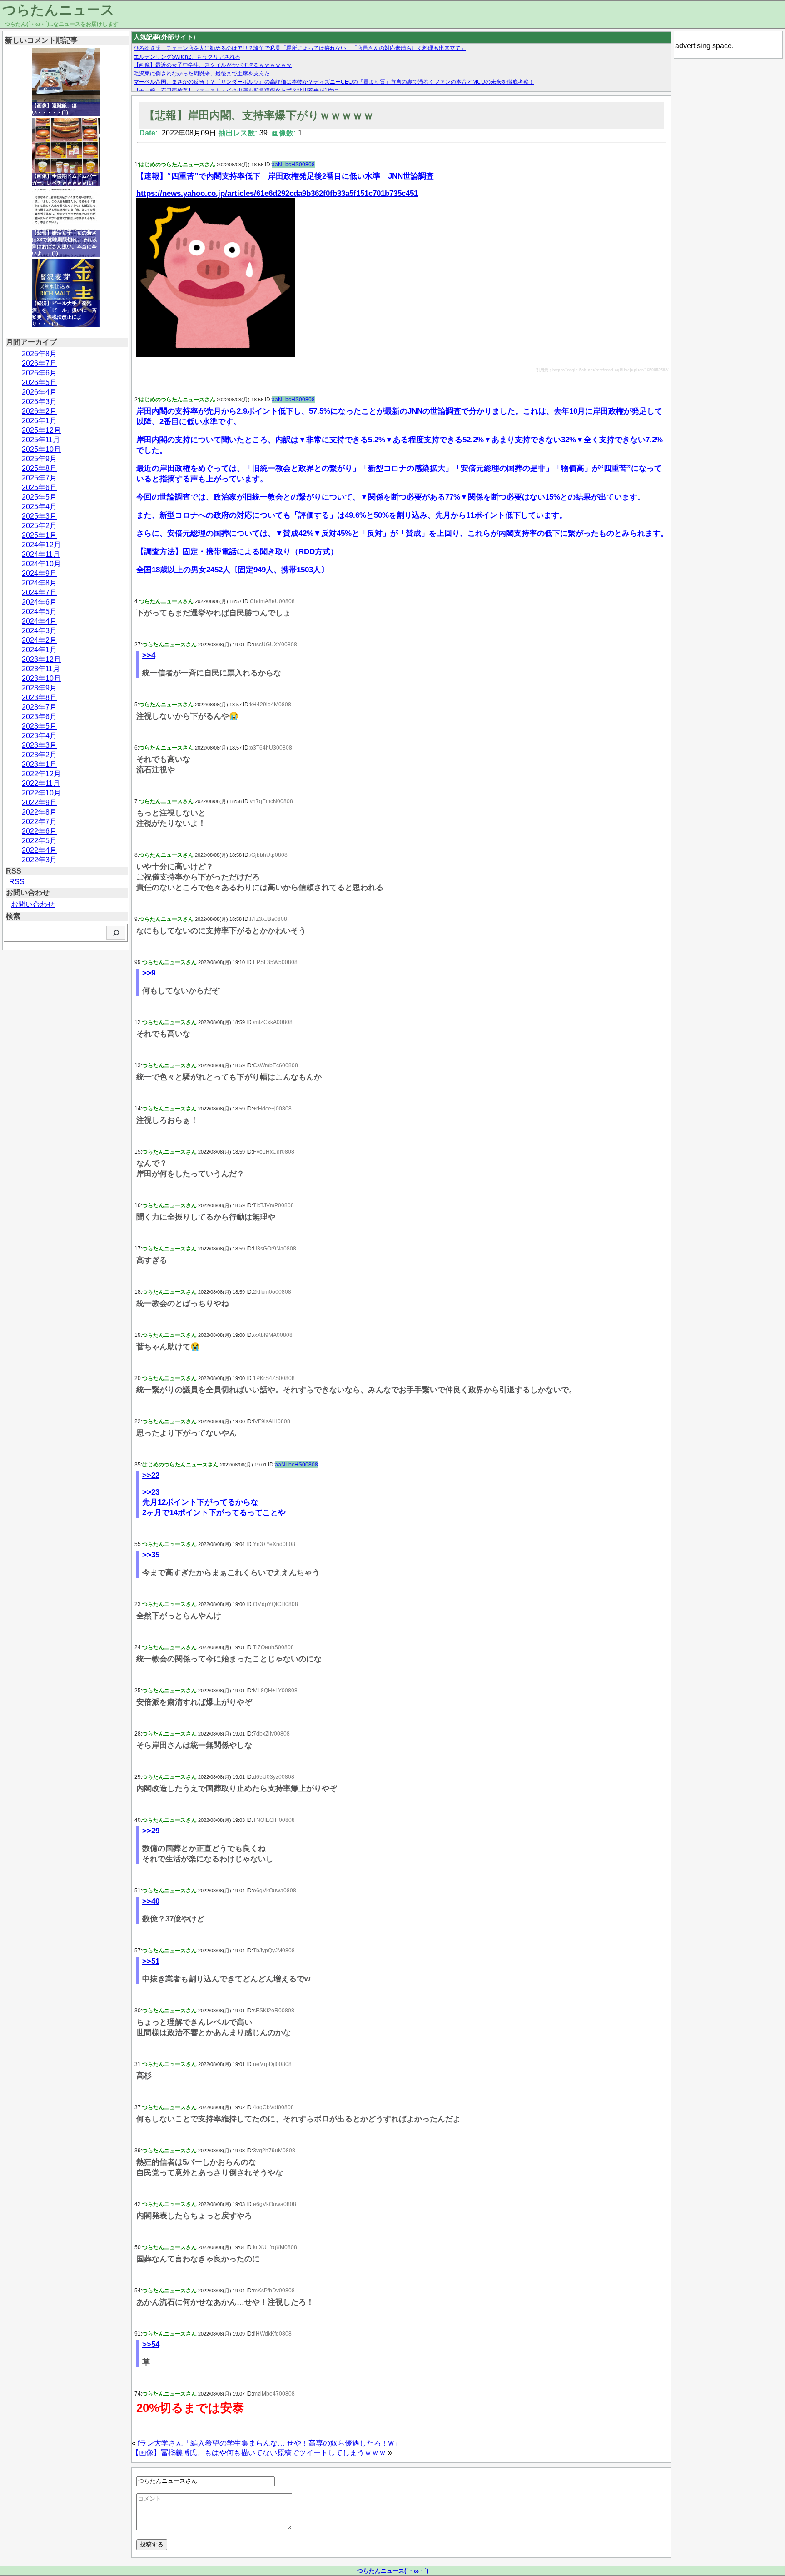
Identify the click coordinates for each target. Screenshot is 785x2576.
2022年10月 (41, 793)
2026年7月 (39, 363)
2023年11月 (41, 669)
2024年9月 (39, 573)
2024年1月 (39, 650)
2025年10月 (41, 449)
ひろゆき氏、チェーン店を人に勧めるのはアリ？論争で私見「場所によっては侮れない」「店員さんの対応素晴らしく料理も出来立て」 (300, 48)
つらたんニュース (58, 10)
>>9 (149, 973)
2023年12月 (41, 659)
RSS (17, 882)
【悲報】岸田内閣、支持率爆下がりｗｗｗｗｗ (259, 115)
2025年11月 (41, 440)
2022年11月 (41, 783)
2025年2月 (39, 526)
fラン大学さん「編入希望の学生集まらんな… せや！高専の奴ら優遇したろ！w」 (269, 2443)
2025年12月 (41, 430)
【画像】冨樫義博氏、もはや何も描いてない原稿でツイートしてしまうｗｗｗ (259, 2453)
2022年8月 (39, 812)
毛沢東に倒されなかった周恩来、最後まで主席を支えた (202, 74)
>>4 (149, 655)
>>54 (151, 2344)
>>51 (151, 1961)
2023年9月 (39, 688)
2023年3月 (39, 745)
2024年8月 (39, 583)
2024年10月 (41, 564)
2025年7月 (39, 478)
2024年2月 (39, 640)
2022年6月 (39, 831)
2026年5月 (39, 383)
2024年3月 (39, 631)
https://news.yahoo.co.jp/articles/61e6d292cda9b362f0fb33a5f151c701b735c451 (277, 193)
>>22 (151, 1475)
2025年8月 (39, 468)
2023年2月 (39, 755)
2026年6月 (39, 373)
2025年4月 (39, 507)
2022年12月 (41, 774)
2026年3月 (39, 402)
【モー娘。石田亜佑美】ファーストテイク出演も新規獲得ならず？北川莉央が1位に (236, 90)
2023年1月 (39, 764)
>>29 (151, 1831)
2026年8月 (39, 354)
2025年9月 (39, 459)
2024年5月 (39, 612)
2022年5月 (39, 841)
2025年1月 (39, 535)
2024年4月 (39, 621)
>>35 (151, 1555)
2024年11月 (41, 554)
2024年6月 (39, 602)
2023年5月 (39, 726)
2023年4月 (39, 736)
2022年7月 (39, 822)
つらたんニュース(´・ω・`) (393, 2571)
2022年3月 (39, 860)
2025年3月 (39, 516)
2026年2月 (39, 411)
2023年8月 (39, 698)
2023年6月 (39, 717)
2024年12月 (41, 545)
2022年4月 (39, 850)
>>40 (151, 1901)
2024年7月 (39, 593)
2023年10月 (41, 678)
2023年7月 (39, 707)
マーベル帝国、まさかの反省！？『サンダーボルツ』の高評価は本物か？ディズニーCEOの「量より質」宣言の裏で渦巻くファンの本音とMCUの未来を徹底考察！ (334, 82)
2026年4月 (39, 392)
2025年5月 (39, 497)
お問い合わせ (33, 904)
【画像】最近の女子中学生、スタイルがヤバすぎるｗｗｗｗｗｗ (213, 65)
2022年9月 (39, 803)
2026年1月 (39, 421)
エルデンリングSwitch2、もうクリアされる (187, 57)
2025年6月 (39, 488)
